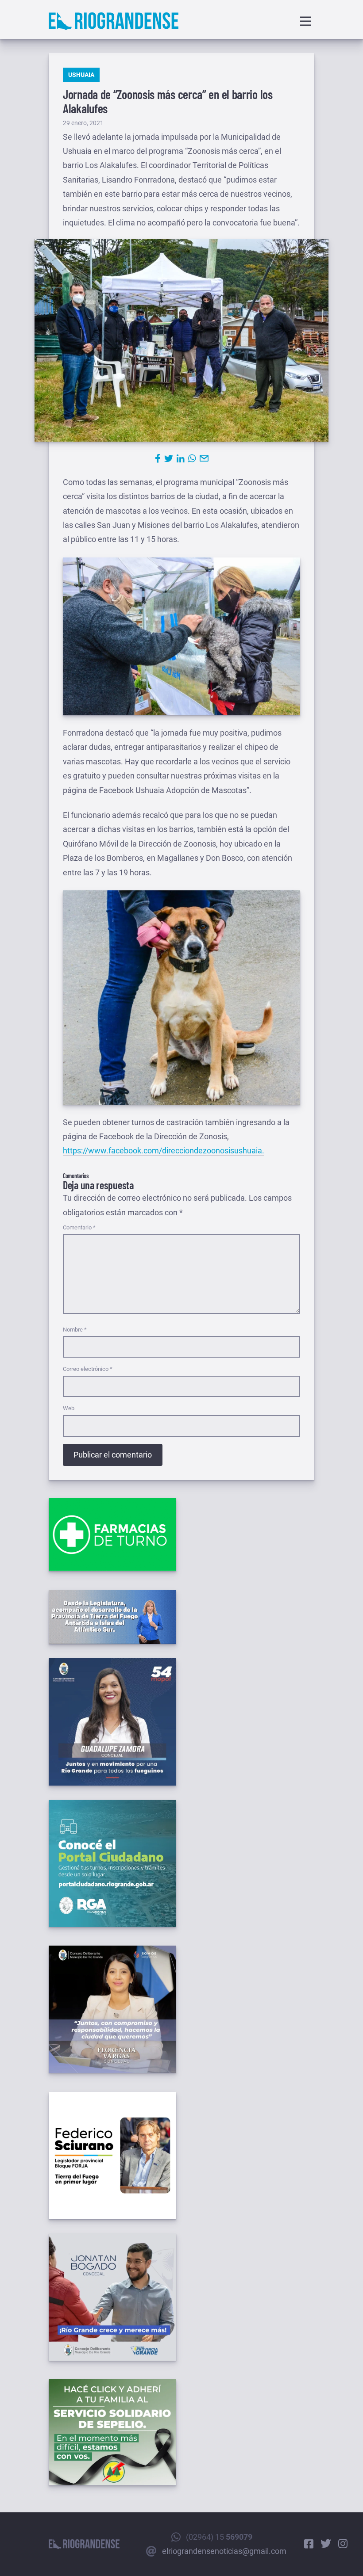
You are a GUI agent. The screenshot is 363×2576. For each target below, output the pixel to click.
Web (69, 1408)
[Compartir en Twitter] (169, 458)
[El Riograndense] (114, 21)
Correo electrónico (88, 1369)
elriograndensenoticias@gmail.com (224, 2551)
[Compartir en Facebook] (158, 458)
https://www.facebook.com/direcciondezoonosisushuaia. (164, 1151)
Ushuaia (81, 75)
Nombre (75, 1330)
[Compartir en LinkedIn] (181, 458)
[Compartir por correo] (204, 458)
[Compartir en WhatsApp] (192, 458)
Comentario (79, 1227)
